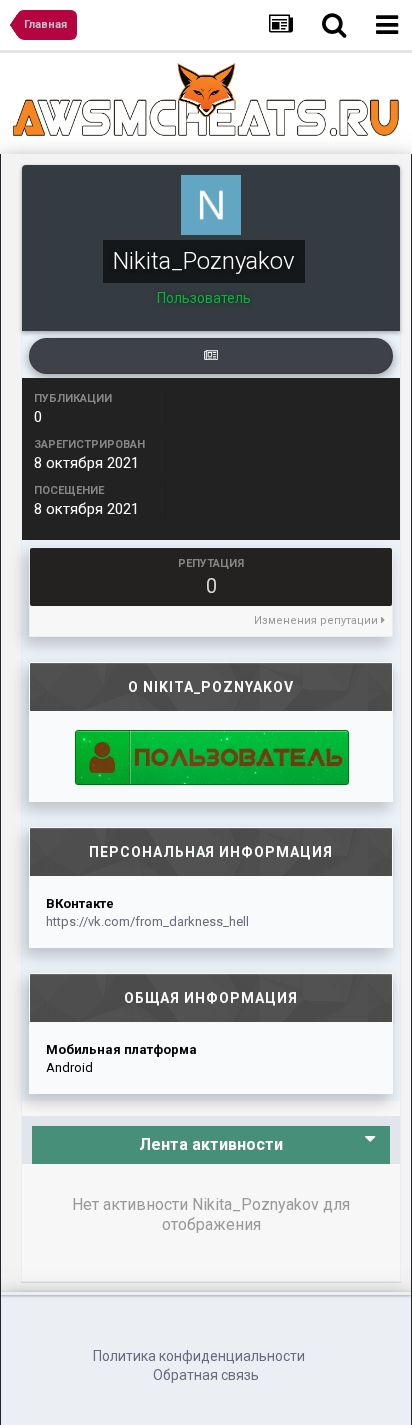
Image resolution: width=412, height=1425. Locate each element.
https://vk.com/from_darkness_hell (147, 921)
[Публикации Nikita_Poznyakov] (211, 356)
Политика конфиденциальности (199, 1356)
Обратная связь (206, 1375)
